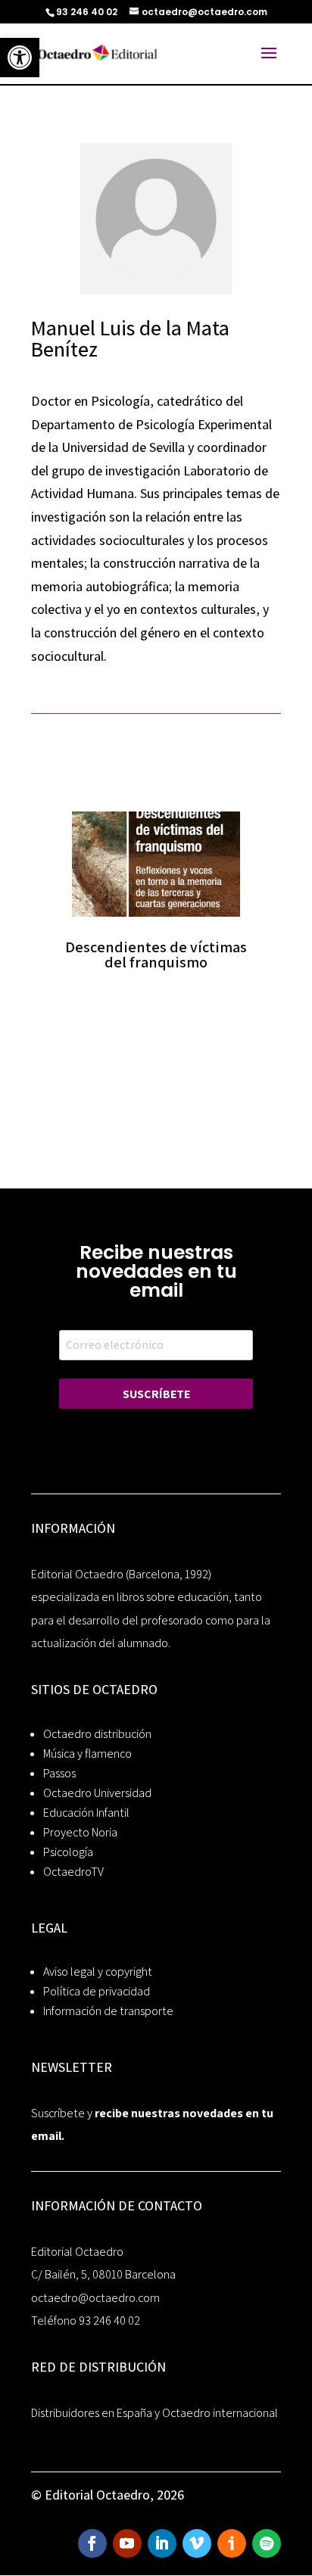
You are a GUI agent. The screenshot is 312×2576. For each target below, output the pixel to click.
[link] (20, 58)
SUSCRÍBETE (156, 1394)
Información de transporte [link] (108, 2011)
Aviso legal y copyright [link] (98, 1972)
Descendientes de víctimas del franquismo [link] (156, 955)
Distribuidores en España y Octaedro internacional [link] (154, 2413)
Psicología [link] (68, 1852)
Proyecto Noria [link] (80, 1832)
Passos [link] (59, 1773)
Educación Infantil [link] (86, 1813)
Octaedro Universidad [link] (97, 1793)
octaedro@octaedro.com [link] (95, 2298)
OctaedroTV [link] (73, 1872)
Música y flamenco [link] (87, 1754)
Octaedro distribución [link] (97, 1734)
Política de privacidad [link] (97, 1991)
